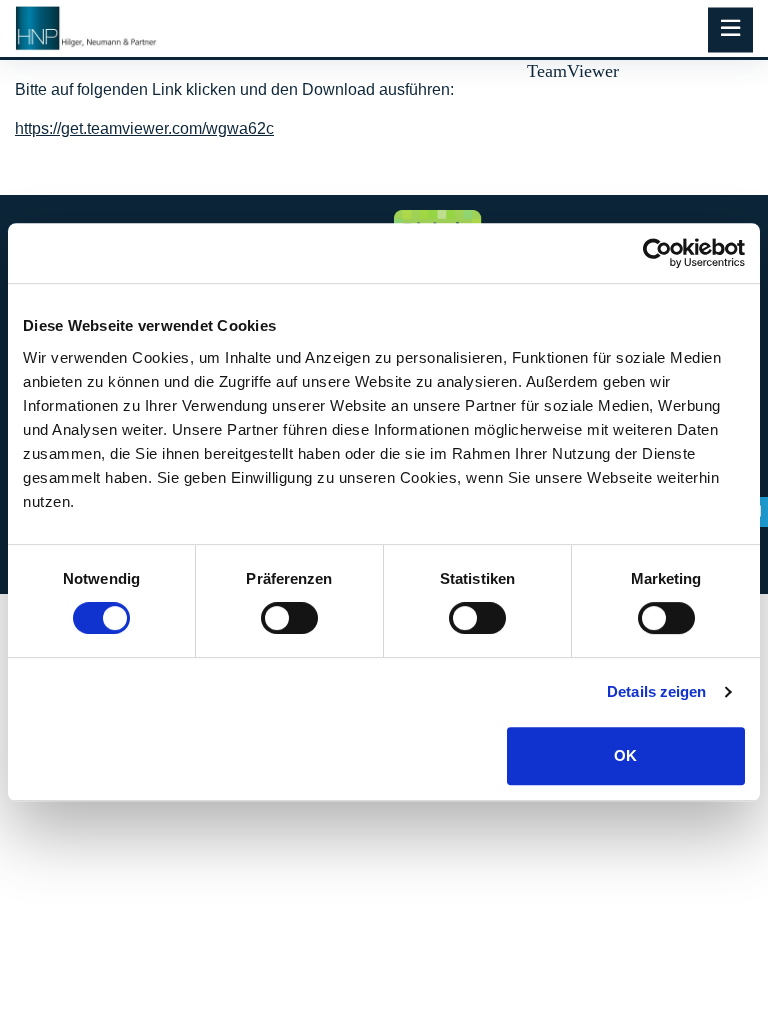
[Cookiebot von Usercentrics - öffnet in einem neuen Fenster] (657, 253)
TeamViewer (573, 71)
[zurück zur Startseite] (87, 28)
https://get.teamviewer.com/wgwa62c (144, 128)
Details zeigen (656, 691)
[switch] (289, 618)
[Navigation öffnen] (730, 30)
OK (625, 755)
